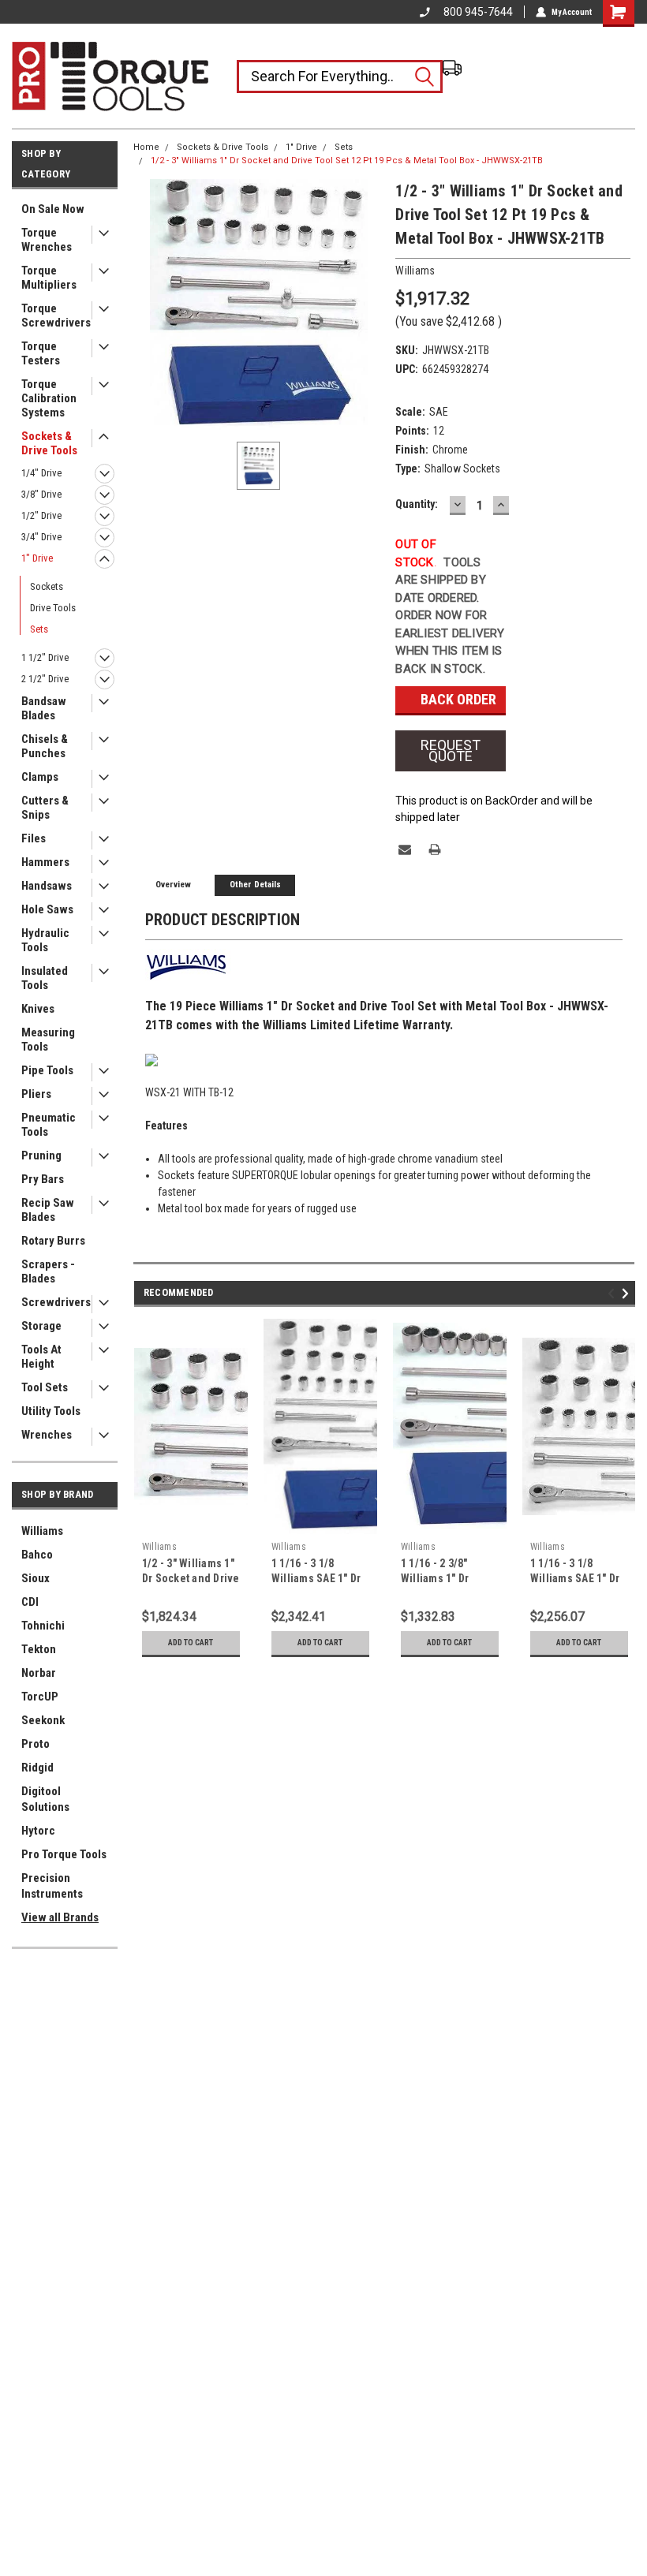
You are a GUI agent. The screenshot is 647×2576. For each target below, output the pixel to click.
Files (34, 838)
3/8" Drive (41, 494)
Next (628, 1293)
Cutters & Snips (45, 808)
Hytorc (38, 1831)
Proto (36, 1744)
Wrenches (47, 1435)
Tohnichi (43, 1626)
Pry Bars (43, 1179)
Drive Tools (53, 608)
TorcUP (40, 1697)
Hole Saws (47, 909)
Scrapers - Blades (48, 1271)
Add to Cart (191, 1643)
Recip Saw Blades (48, 1210)
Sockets (47, 586)
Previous (613, 1293)
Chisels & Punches (45, 746)
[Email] (405, 849)
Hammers (45, 862)
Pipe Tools (47, 1070)
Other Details (255, 885)
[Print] (435, 849)
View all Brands (60, 1917)
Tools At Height (41, 1357)
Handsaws (47, 886)
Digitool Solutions (45, 1799)
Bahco (37, 1555)
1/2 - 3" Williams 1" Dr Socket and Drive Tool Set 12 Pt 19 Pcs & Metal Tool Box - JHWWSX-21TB (347, 161)
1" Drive (37, 558)
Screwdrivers (56, 1302)
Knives (38, 1009)
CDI (30, 1602)
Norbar (39, 1673)
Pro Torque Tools (64, 1854)
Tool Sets (45, 1387)
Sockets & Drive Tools (49, 443)
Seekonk (43, 1720)
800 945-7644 (478, 12)
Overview (173, 885)
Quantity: (417, 504)
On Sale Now (53, 209)
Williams (42, 1531)
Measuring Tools (48, 1040)
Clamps (40, 777)
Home (146, 147)
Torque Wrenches (47, 240)
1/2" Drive (41, 515)
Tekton (39, 1649)
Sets (39, 629)
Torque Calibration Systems (49, 398)
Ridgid (37, 1768)
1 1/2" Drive (45, 657)
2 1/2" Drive (45, 679)
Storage (41, 1326)
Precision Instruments (52, 1886)
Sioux (36, 1578)
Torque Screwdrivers (56, 315)
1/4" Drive (41, 473)
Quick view (191, 1522)
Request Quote (451, 750)
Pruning (41, 1155)
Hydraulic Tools (45, 940)
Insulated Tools (45, 978)
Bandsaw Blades (44, 708)
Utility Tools (51, 1411)
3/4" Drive (41, 537)
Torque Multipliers (49, 278)
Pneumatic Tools (49, 1125)
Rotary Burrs (53, 1241)
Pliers (36, 1094)
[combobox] (340, 77)
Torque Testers (41, 353)
